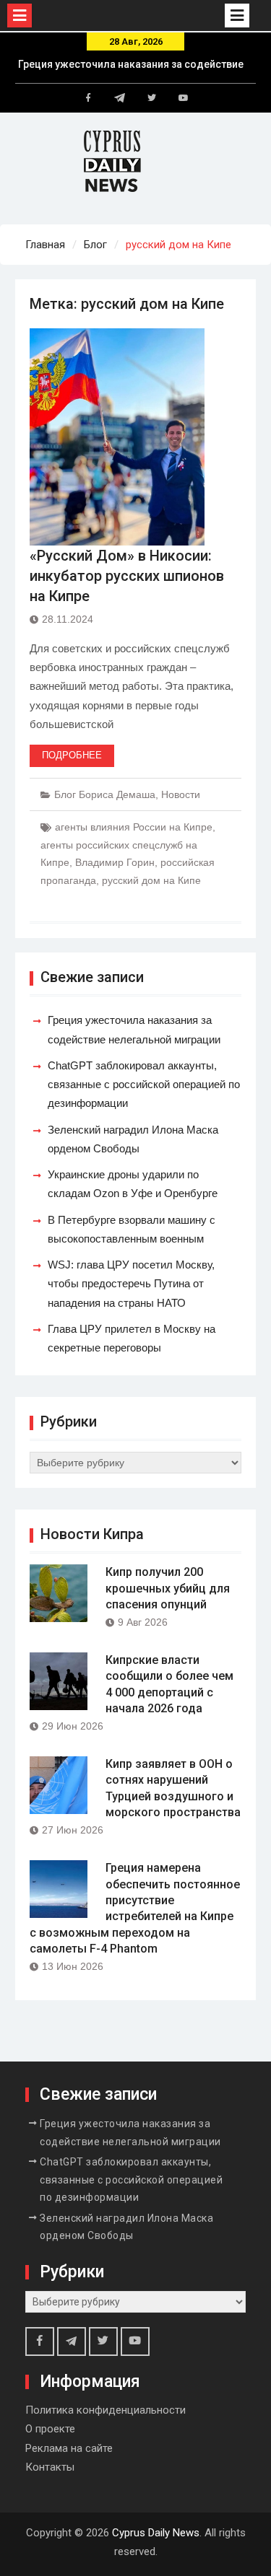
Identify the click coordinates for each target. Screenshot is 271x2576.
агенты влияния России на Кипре (134, 827)
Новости (181, 794)
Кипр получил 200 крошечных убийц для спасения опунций (168, 1588)
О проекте (50, 2429)
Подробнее (72, 755)
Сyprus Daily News (156, 2533)
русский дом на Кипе (151, 880)
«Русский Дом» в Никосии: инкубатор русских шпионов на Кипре (127, 576)
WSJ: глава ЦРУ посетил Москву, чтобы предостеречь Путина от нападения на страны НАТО (131, 1284)
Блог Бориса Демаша (105, 794)
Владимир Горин (115, 862)
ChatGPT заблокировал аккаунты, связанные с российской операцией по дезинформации (144, 1085)
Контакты (50, 2467)
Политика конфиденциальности (106, 2410)
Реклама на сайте (69, 2448)
